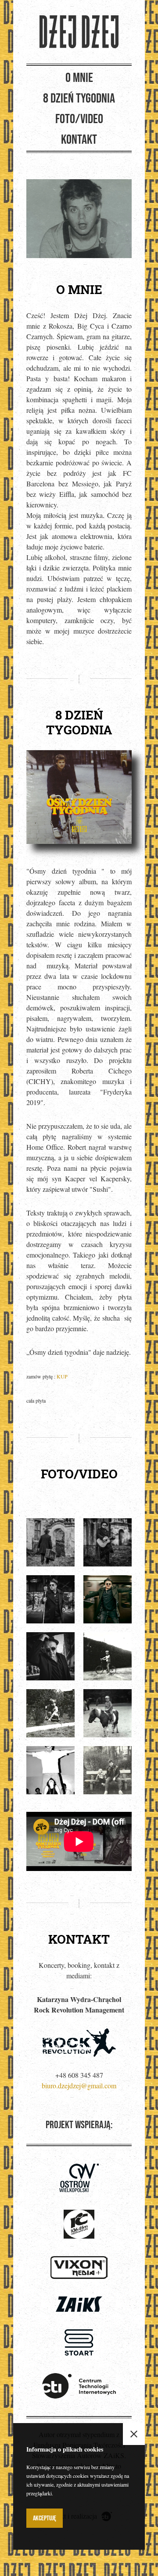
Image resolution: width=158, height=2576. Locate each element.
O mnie (79, 78)
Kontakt (79, 140)
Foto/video (79, 119)
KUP (62, 1376)
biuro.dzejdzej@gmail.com (79, 2085)
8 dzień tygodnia (79, 99)
